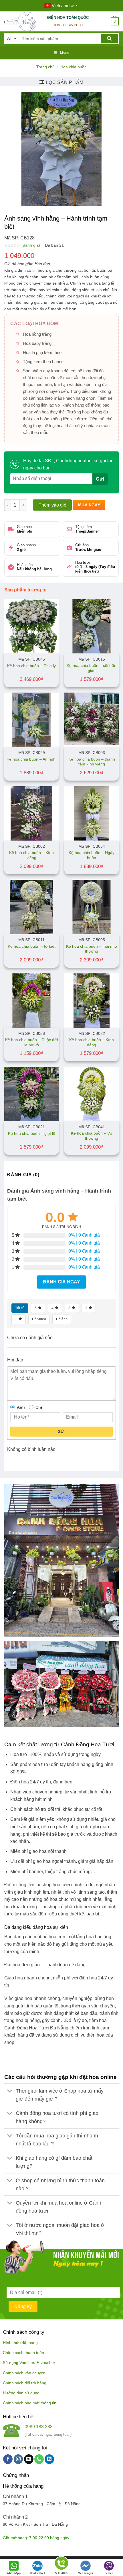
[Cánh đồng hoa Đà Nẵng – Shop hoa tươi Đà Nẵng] (21, 21)
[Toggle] (10, 2092)
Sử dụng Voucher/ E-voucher (29, 2363)
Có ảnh (62, 1319)
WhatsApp (14, 2573)
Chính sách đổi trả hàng (25, 2383)
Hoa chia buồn (74, 67)
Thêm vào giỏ (52, 505)
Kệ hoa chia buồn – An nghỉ (31, 759)
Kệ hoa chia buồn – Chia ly (31, 666)
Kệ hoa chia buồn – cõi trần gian (92, 668)
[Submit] (109, 39)
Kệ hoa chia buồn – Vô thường (92, 1136)
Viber (109, 2573)
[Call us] (39, 2459)
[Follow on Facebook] (8, 2459)
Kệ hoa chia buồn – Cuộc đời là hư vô (31, 1042)
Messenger (86, 2573)
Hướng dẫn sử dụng (21, 2393)
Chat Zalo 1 (38, 2573)
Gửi (61, 1431)
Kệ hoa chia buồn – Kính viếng (31, 855)
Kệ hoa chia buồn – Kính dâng (92, 1042)
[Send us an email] (29, 2459)
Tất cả (20, 1308)
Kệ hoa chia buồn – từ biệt (32, 946)
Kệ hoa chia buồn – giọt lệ (32, 1134)
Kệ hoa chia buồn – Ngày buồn (92, 855)
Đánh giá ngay (61, 1282)
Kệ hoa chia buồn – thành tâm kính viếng (92, 762)
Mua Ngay (89, 505)
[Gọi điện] (61, 2564)
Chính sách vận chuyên (24, 2373)
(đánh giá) (31, 245)
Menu (65, 53)
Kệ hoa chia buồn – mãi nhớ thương (92, 949)
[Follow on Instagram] (18, 2459)
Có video (39, 1319)
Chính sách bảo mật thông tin (30, 2403)
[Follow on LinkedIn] (49, 2459)
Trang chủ (45, 67)
